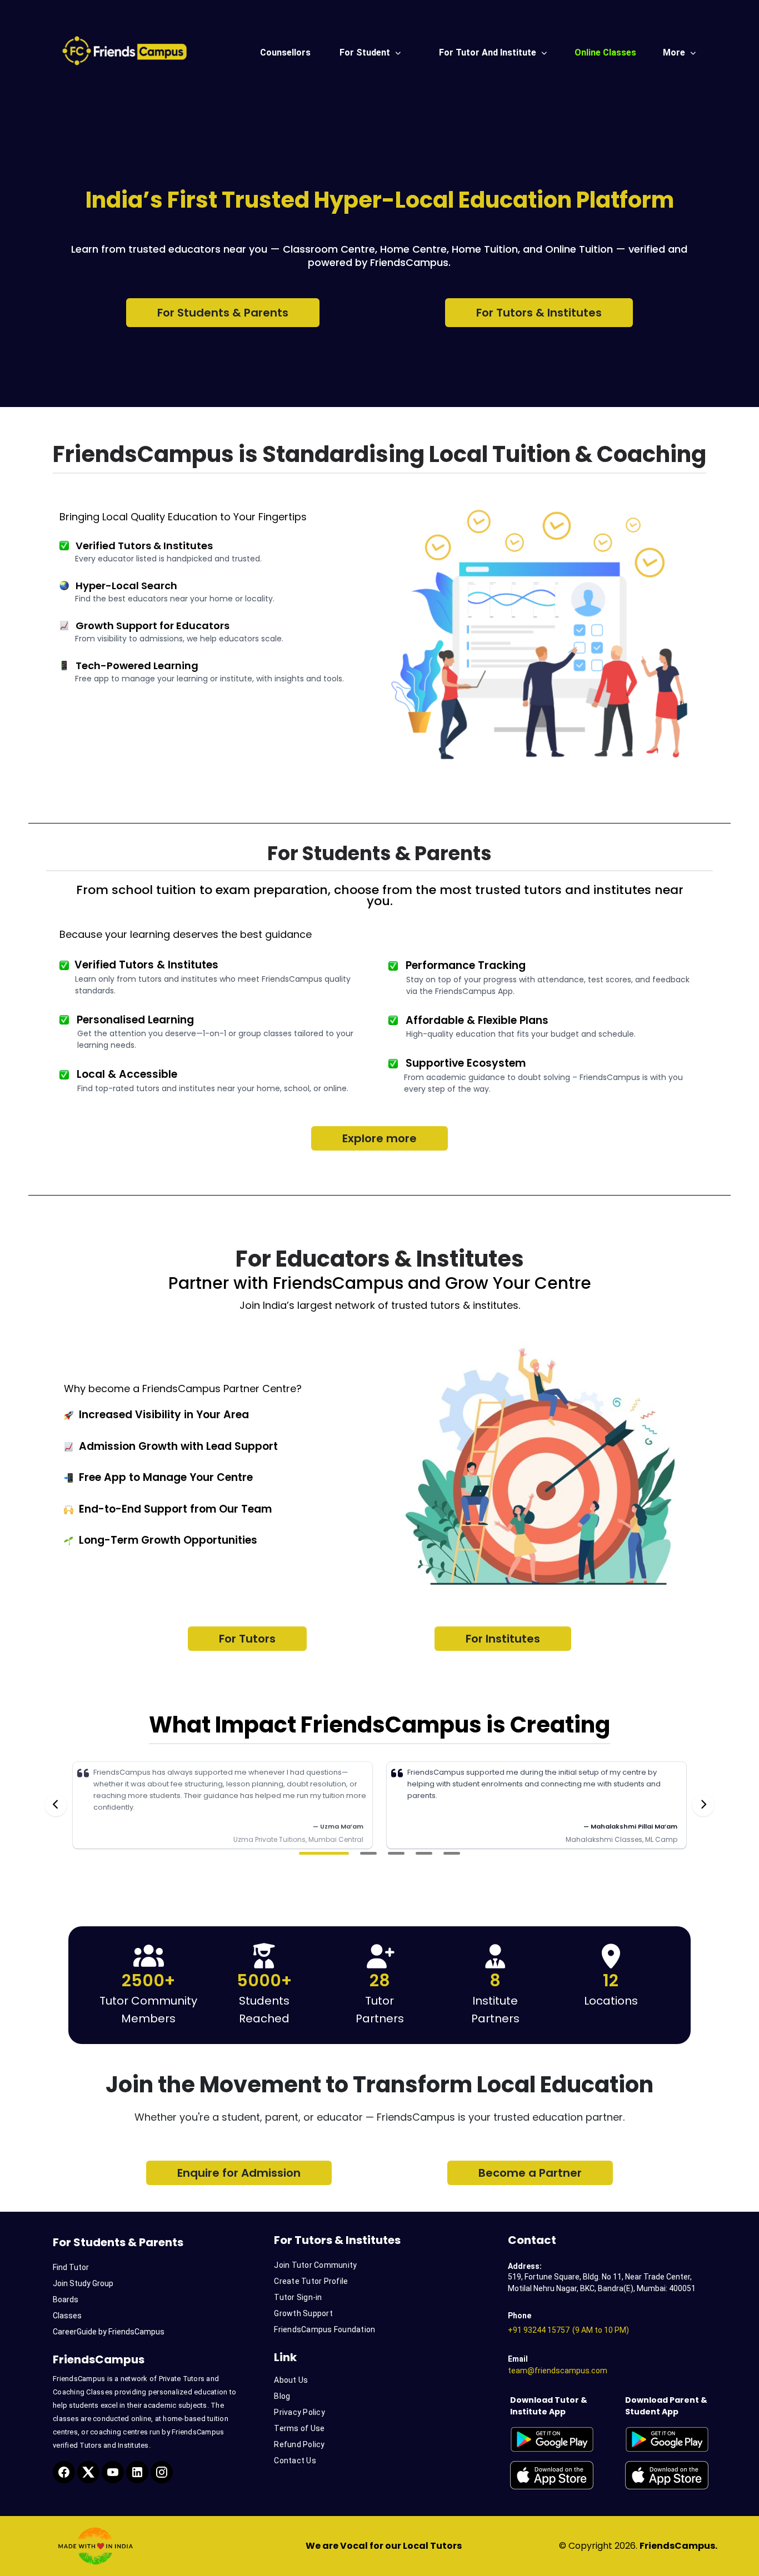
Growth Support (303, 2313)
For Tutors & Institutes (539, 313)
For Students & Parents (223, 313)
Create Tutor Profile (311, 2281)
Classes (67, 2316)
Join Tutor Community (315, 2265)
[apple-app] (560, 2475)
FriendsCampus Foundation (324, 2329)
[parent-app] (676, 2439)
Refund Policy (299, 2444)
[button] (324, 1853)
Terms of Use (299, 2428)
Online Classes (605, 52)
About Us (291, 2380)
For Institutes (503, 1639)
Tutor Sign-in (298, 2297)
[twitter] (88, 2472)
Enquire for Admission (239, 2173)
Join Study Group (83, 2283)
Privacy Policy (299, 2412)
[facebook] (64, 2472)
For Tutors (247, 1639)
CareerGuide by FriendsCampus (109, 2332)
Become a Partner (530, 2173)
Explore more (379, 1138)
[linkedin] (137, 2472)
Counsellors (285, 52)
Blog (282, 2396)
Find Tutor (71, 2267)
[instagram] (162, 2472)
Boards (66, 2299)
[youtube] (113, 2472)
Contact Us (295, 2460)
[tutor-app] (560, 2439)
